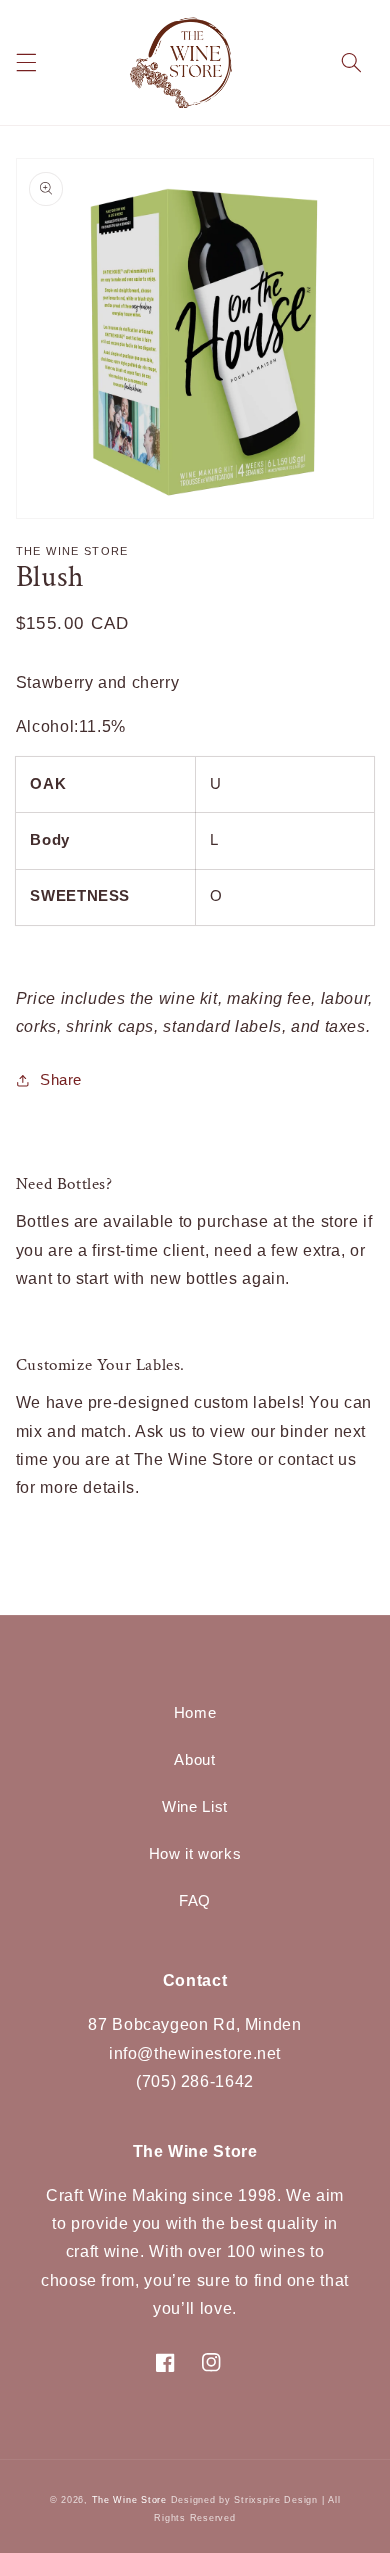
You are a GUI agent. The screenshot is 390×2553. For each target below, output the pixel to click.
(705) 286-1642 (195, 2081)
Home (195, 1713)
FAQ (195, 1901)
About (194, 1760)
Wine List (195, 1807)
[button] (26, 63)
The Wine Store (129, 2500)
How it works (195, 1854)
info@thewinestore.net (195, 2053)
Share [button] (61, 1080)
